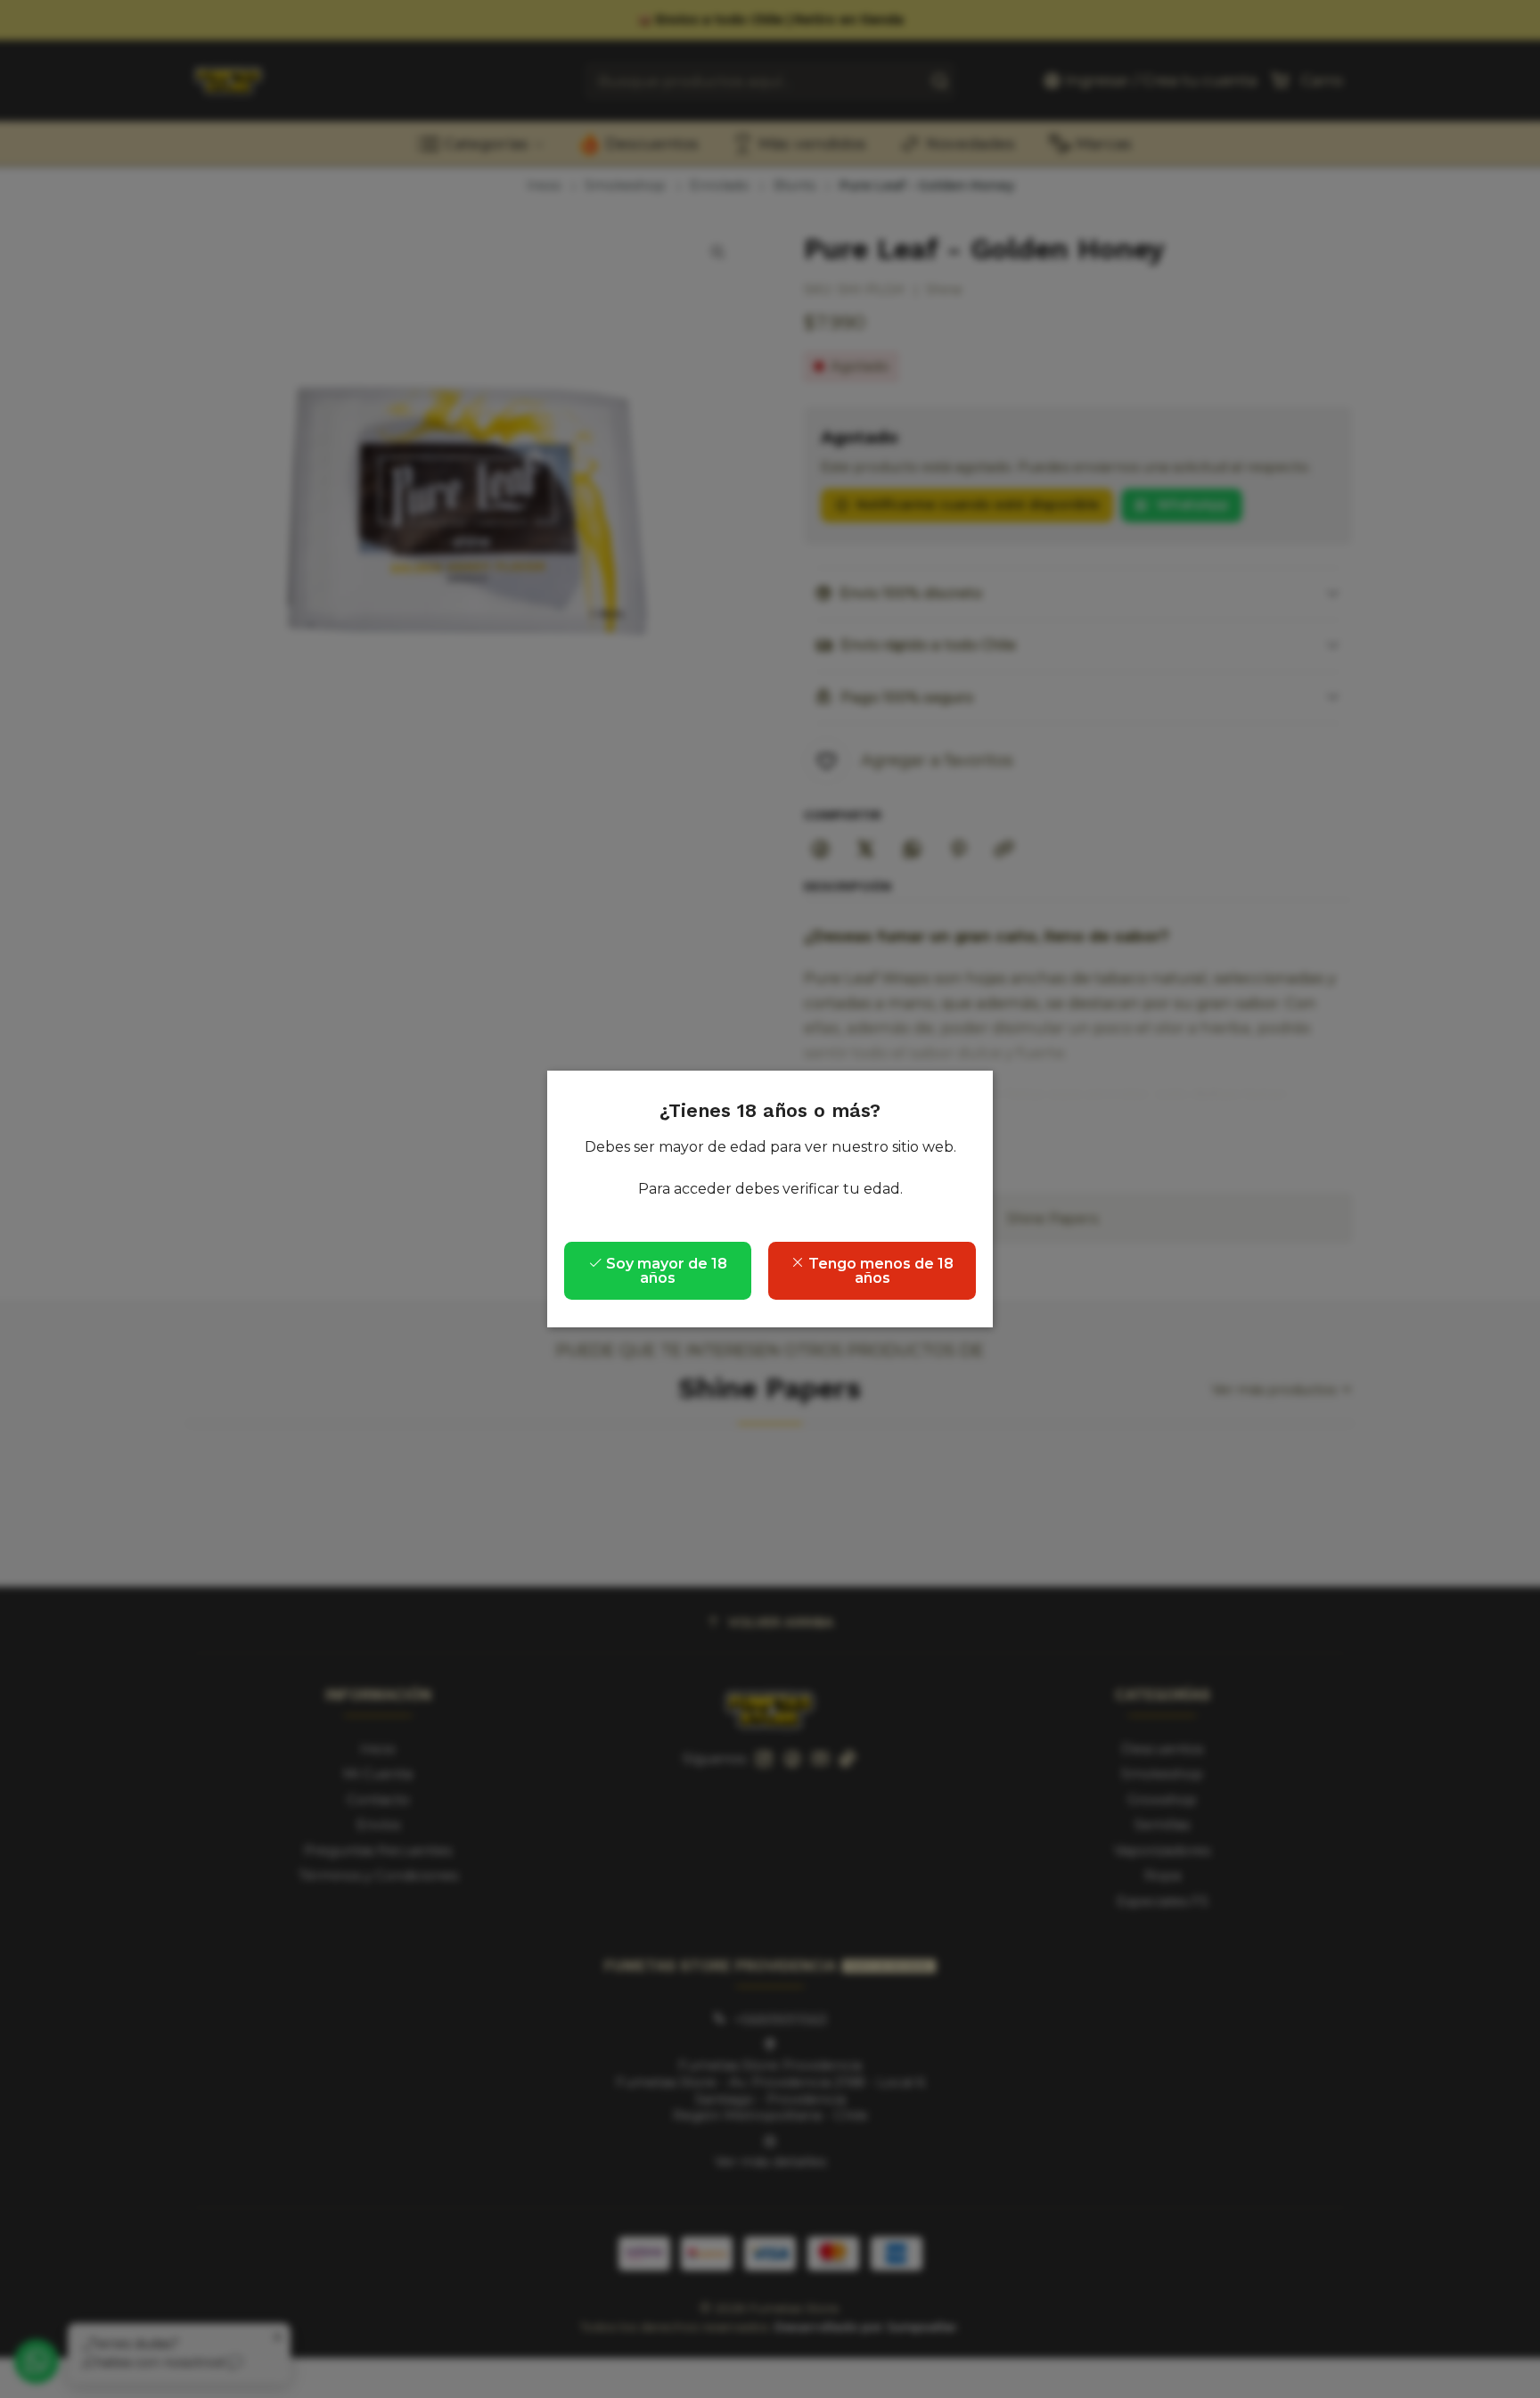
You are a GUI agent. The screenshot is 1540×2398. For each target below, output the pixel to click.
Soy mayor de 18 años (665, 1271)
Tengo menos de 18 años (879, 1271)
